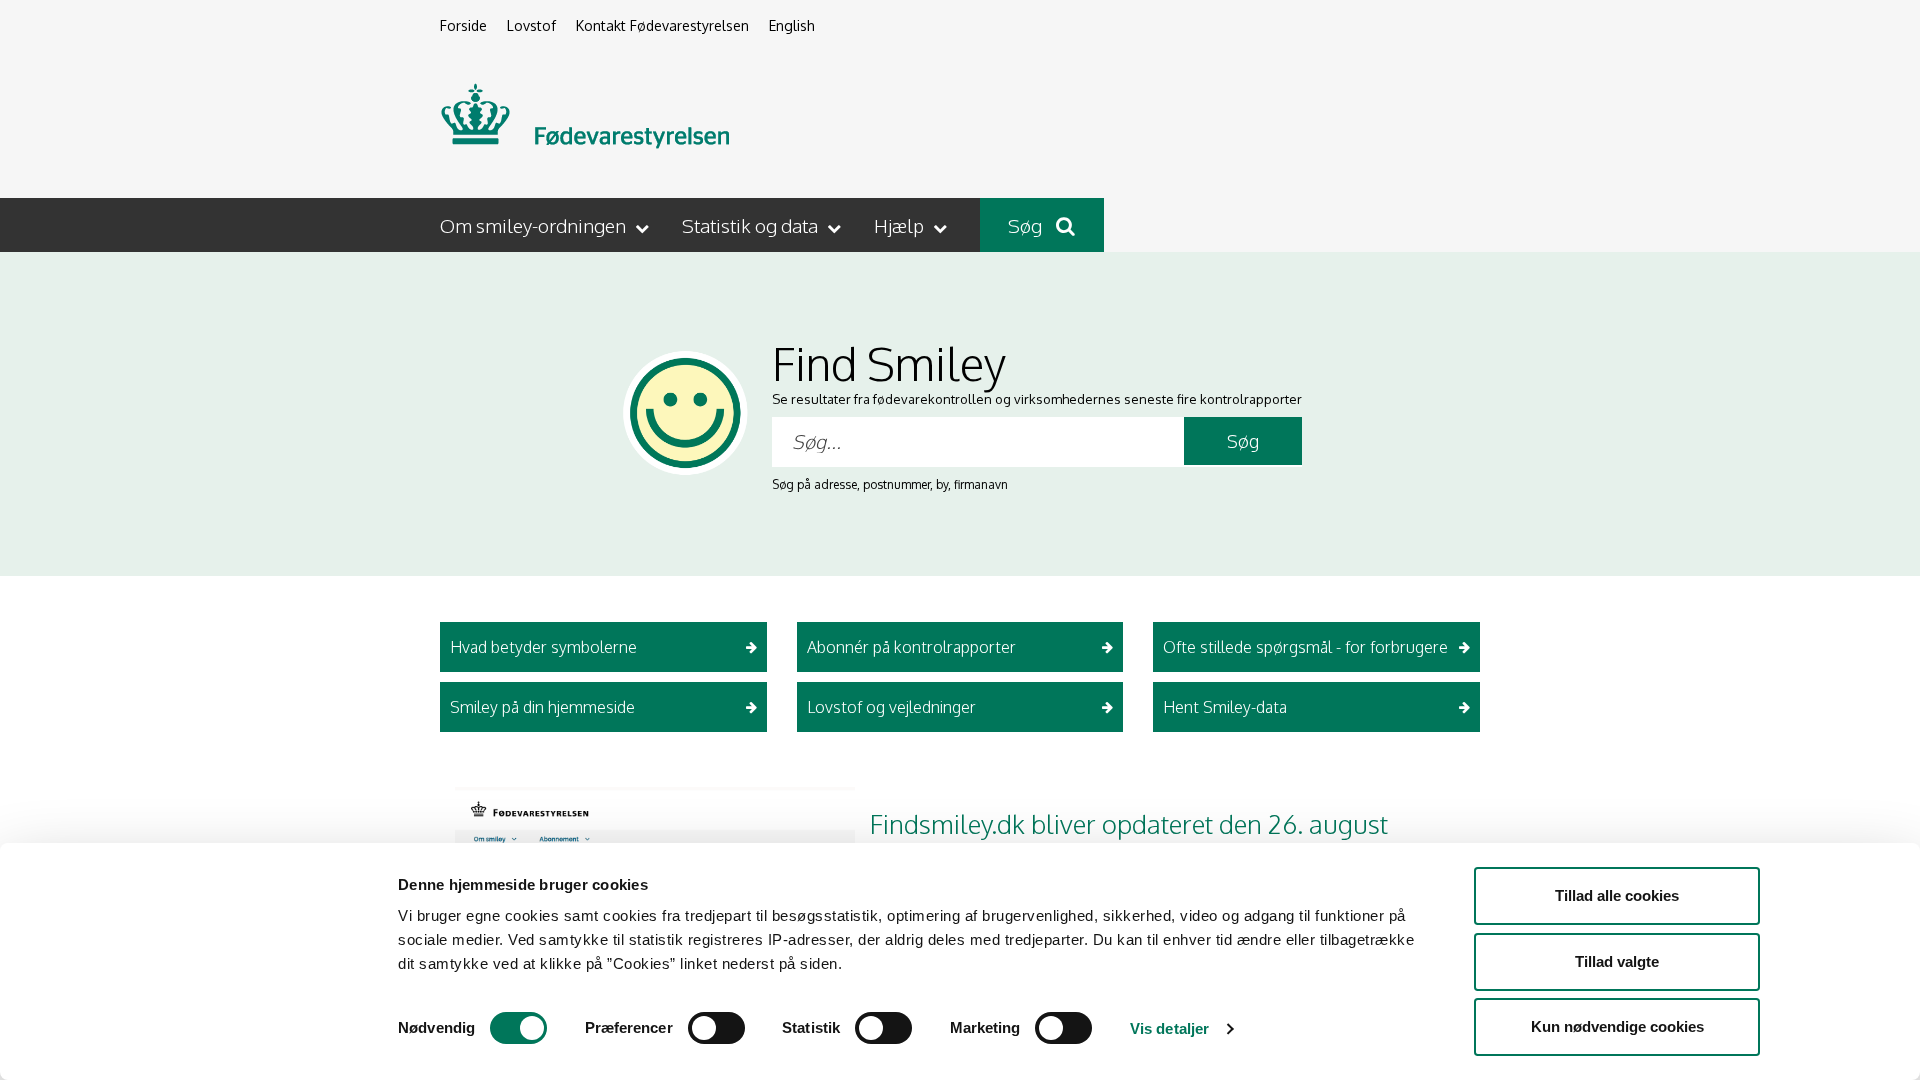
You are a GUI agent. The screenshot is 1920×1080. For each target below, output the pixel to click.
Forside (463, 25)
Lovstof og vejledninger (891, 707)
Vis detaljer (1169, 1028)
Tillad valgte (1617, 961)
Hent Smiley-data (1225, 707)
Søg (1027, 225)
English (792, 25)
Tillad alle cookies (1617, 895)
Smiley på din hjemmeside (542, 707)
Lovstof (531, 25)
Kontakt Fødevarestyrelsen (662, 25)
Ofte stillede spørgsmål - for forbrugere (1305, 647)
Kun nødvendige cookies (1617, 1026)
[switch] (716, 1028)
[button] (546, 225)
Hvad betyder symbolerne (543, 647)
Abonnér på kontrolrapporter (911, 647)
